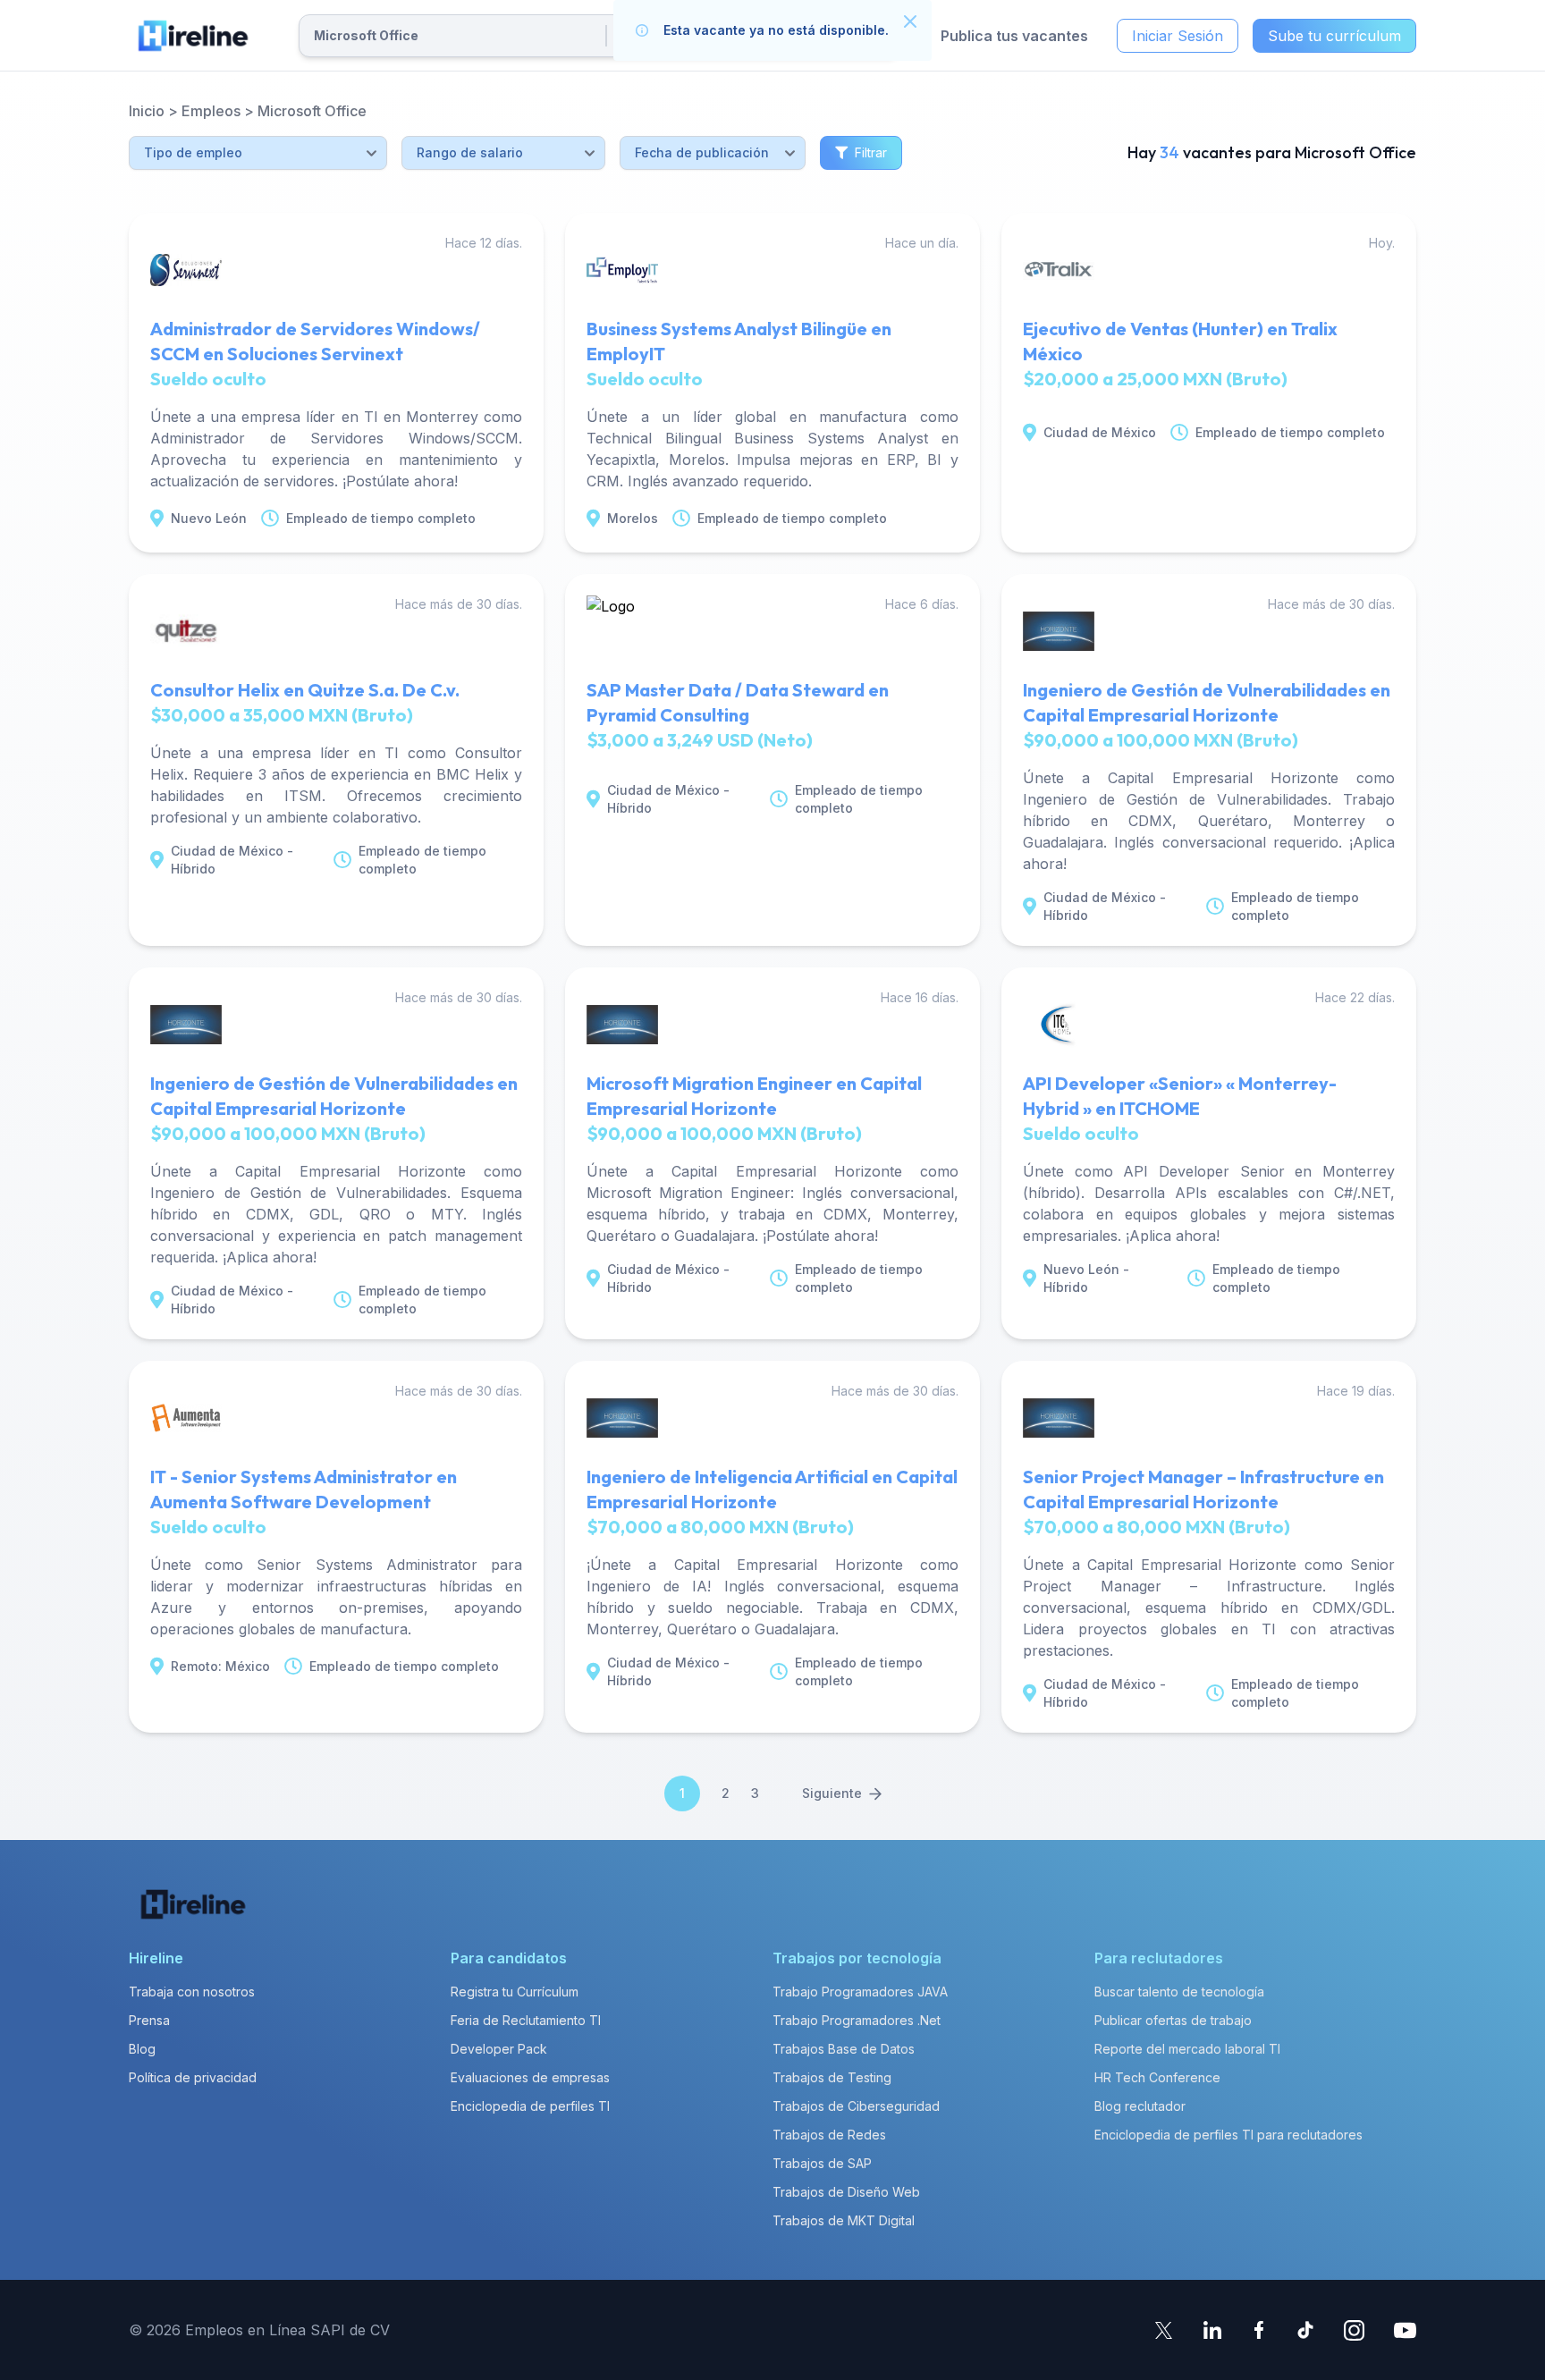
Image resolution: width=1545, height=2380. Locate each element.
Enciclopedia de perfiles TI (530, 2106)
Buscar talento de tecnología (1179, 1992)
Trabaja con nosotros (192, 1992)
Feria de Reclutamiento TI (526, 2020)
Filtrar (871, 152)
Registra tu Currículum (515, 1992)
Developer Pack (499, 2049)
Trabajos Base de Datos (844, 2049)
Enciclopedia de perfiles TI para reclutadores (1228, 2135)
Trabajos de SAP (822, 2163)
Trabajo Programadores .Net (857, 2020)
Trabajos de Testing (832, 2077)
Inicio (147, 111)
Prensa (149, 2020)
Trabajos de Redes (829, 2135)
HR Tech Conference (1157, 2077)
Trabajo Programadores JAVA (860, 1992)
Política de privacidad (193, 2077)
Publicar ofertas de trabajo (1173, 2020)
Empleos (211, 111)
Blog (142, 2049)
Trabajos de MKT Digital (844, 2220)
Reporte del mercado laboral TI (1187, 2049)
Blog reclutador (1140, 2106)
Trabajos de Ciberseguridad (856, 2106)
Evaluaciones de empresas (530, 2077)
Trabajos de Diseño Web (846, 2192)
